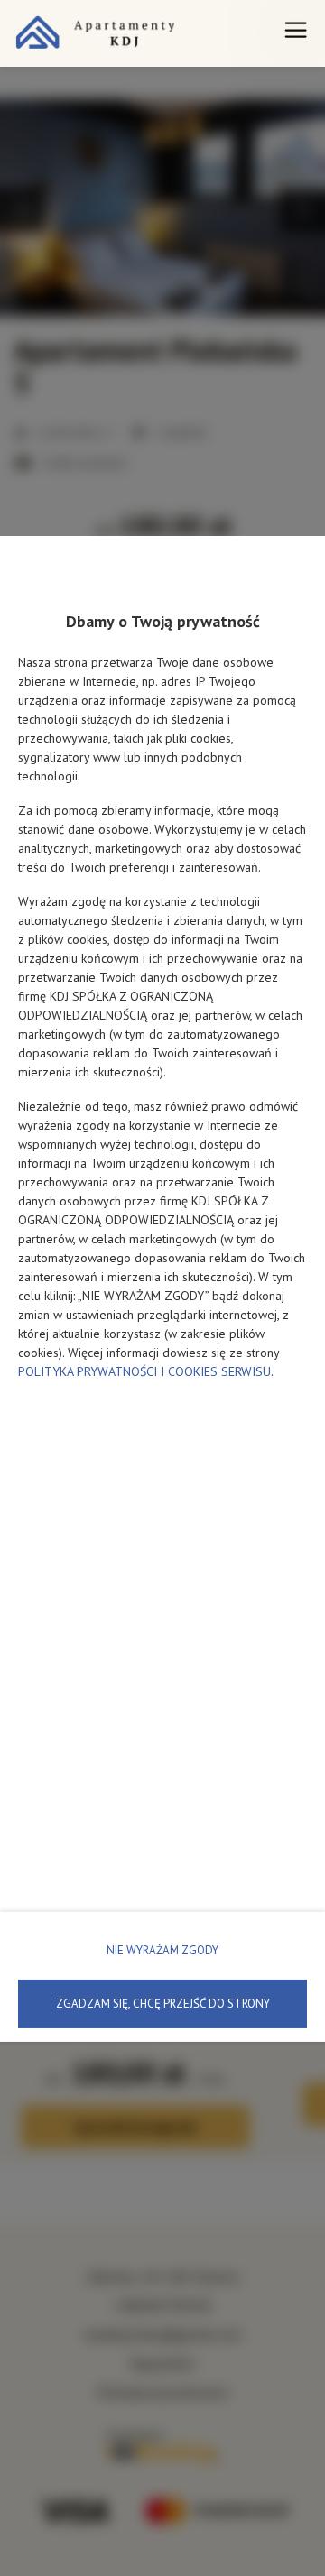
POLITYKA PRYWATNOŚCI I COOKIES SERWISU (144, 1371)
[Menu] (296, 33)
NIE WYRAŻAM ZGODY (162, 1950)
